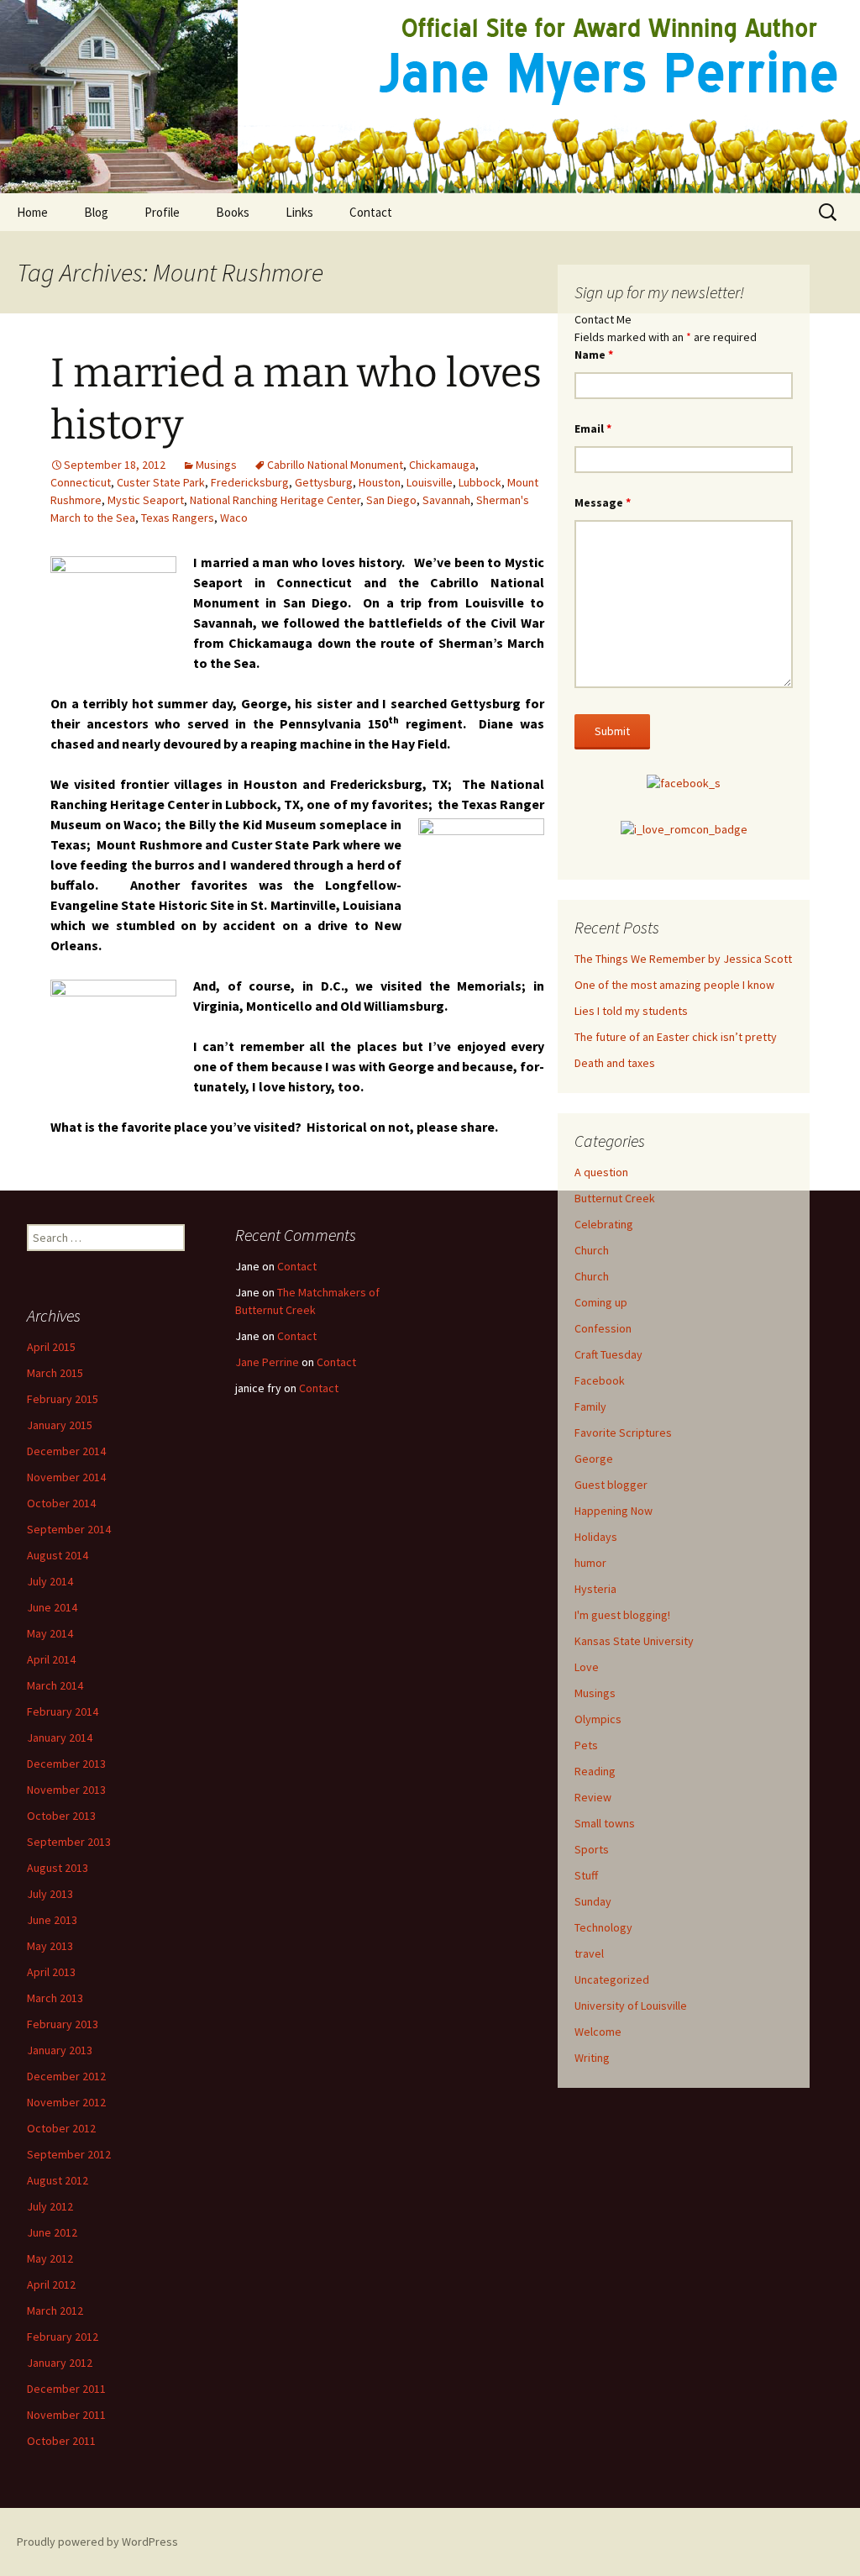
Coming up (601, 1302)
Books (233, 212)
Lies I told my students (631, 1011)
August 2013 (58, 1868)
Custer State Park (161, 482)
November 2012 (66, 2102)
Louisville (430, 482)
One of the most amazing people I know (674, 985)
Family (590, 1406)
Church (592, 1250)
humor (590, 1563)
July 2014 (50, 1581)
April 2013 (51, 1972)
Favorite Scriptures (623, 1433)
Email (593, 428)
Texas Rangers (178, 518)
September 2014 (69, 1529)
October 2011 (61, 2441)
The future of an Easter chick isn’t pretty (676, 1037)
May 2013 (50, 1946)
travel (589, 1953)
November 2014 (66, 1477)
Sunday (593, 1901)
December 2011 (66, 2389)
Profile (162, 212)
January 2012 (60, 2363)
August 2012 (58, 2180)
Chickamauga (442, 465)
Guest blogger (611, 1485)
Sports (592, 1849)
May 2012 (50, 2258)
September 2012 (69, 2154)
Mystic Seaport (146, 500)
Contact (371, 212)
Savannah (446, 500)
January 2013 (60, 2050)
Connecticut (81, 482)
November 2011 (66, 2415)
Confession (603, 1328)
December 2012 (66, 2076)
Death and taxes (615, 1063)
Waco (234, 518)
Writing (592, 2058)
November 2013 (66, 1790)
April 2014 (51, 1659)
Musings (216, 465)
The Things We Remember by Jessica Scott (683, 959)
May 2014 (50, 1633)
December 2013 (66, 1764)
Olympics (598, 1719)
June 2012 (52, 2232)
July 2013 (50, 1894)
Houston (380, 482)
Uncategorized (612, 1979)
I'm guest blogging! (622, 1615)
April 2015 (51, 1347)
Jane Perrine (267, 1362)
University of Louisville (631, 2006)
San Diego (391, 500)
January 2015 (60, 1425)
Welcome (598, 2032)
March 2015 (55, 1373)
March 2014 (55, 1685)
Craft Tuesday (608, 1354)
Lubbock (480, 482)
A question (601, 1172)
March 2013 (55, 1998)
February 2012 (63, 2337)
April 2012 (51, 2284)
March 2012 (55, 2311)
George (594, 1459)
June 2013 (52, 1920)
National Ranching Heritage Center (275, 500)
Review (593, 1797)
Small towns (605, 1823)
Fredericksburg (250, 482)
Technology (603, 1927)
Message (603, 502)
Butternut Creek (615, 1198)
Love (587, 1667)
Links (299, 212)
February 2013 (63, 2024)
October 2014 (61, 1503)
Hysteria (595, 1589)
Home (32, 212)
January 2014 (60, 1737)
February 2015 (63, 1399)
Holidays (596, 1537)
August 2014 (58, 1555)
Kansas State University (634, 1641)
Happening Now (614, 1511)
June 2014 (52, 1607)
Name (594, 355)
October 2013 (61, 1816)
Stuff (586, 1875)
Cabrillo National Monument (335, 465)
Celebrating (604, 1224)
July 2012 (50, 2206)
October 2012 (61, 2128)
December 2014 (66, 1451)
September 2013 (69, 1842)
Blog (96, 212)
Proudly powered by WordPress (97, 2542)
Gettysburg (324, 482)
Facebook (600, 1380)
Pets (586, 1745)
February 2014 (63, 1711)
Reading (595, 1771)
